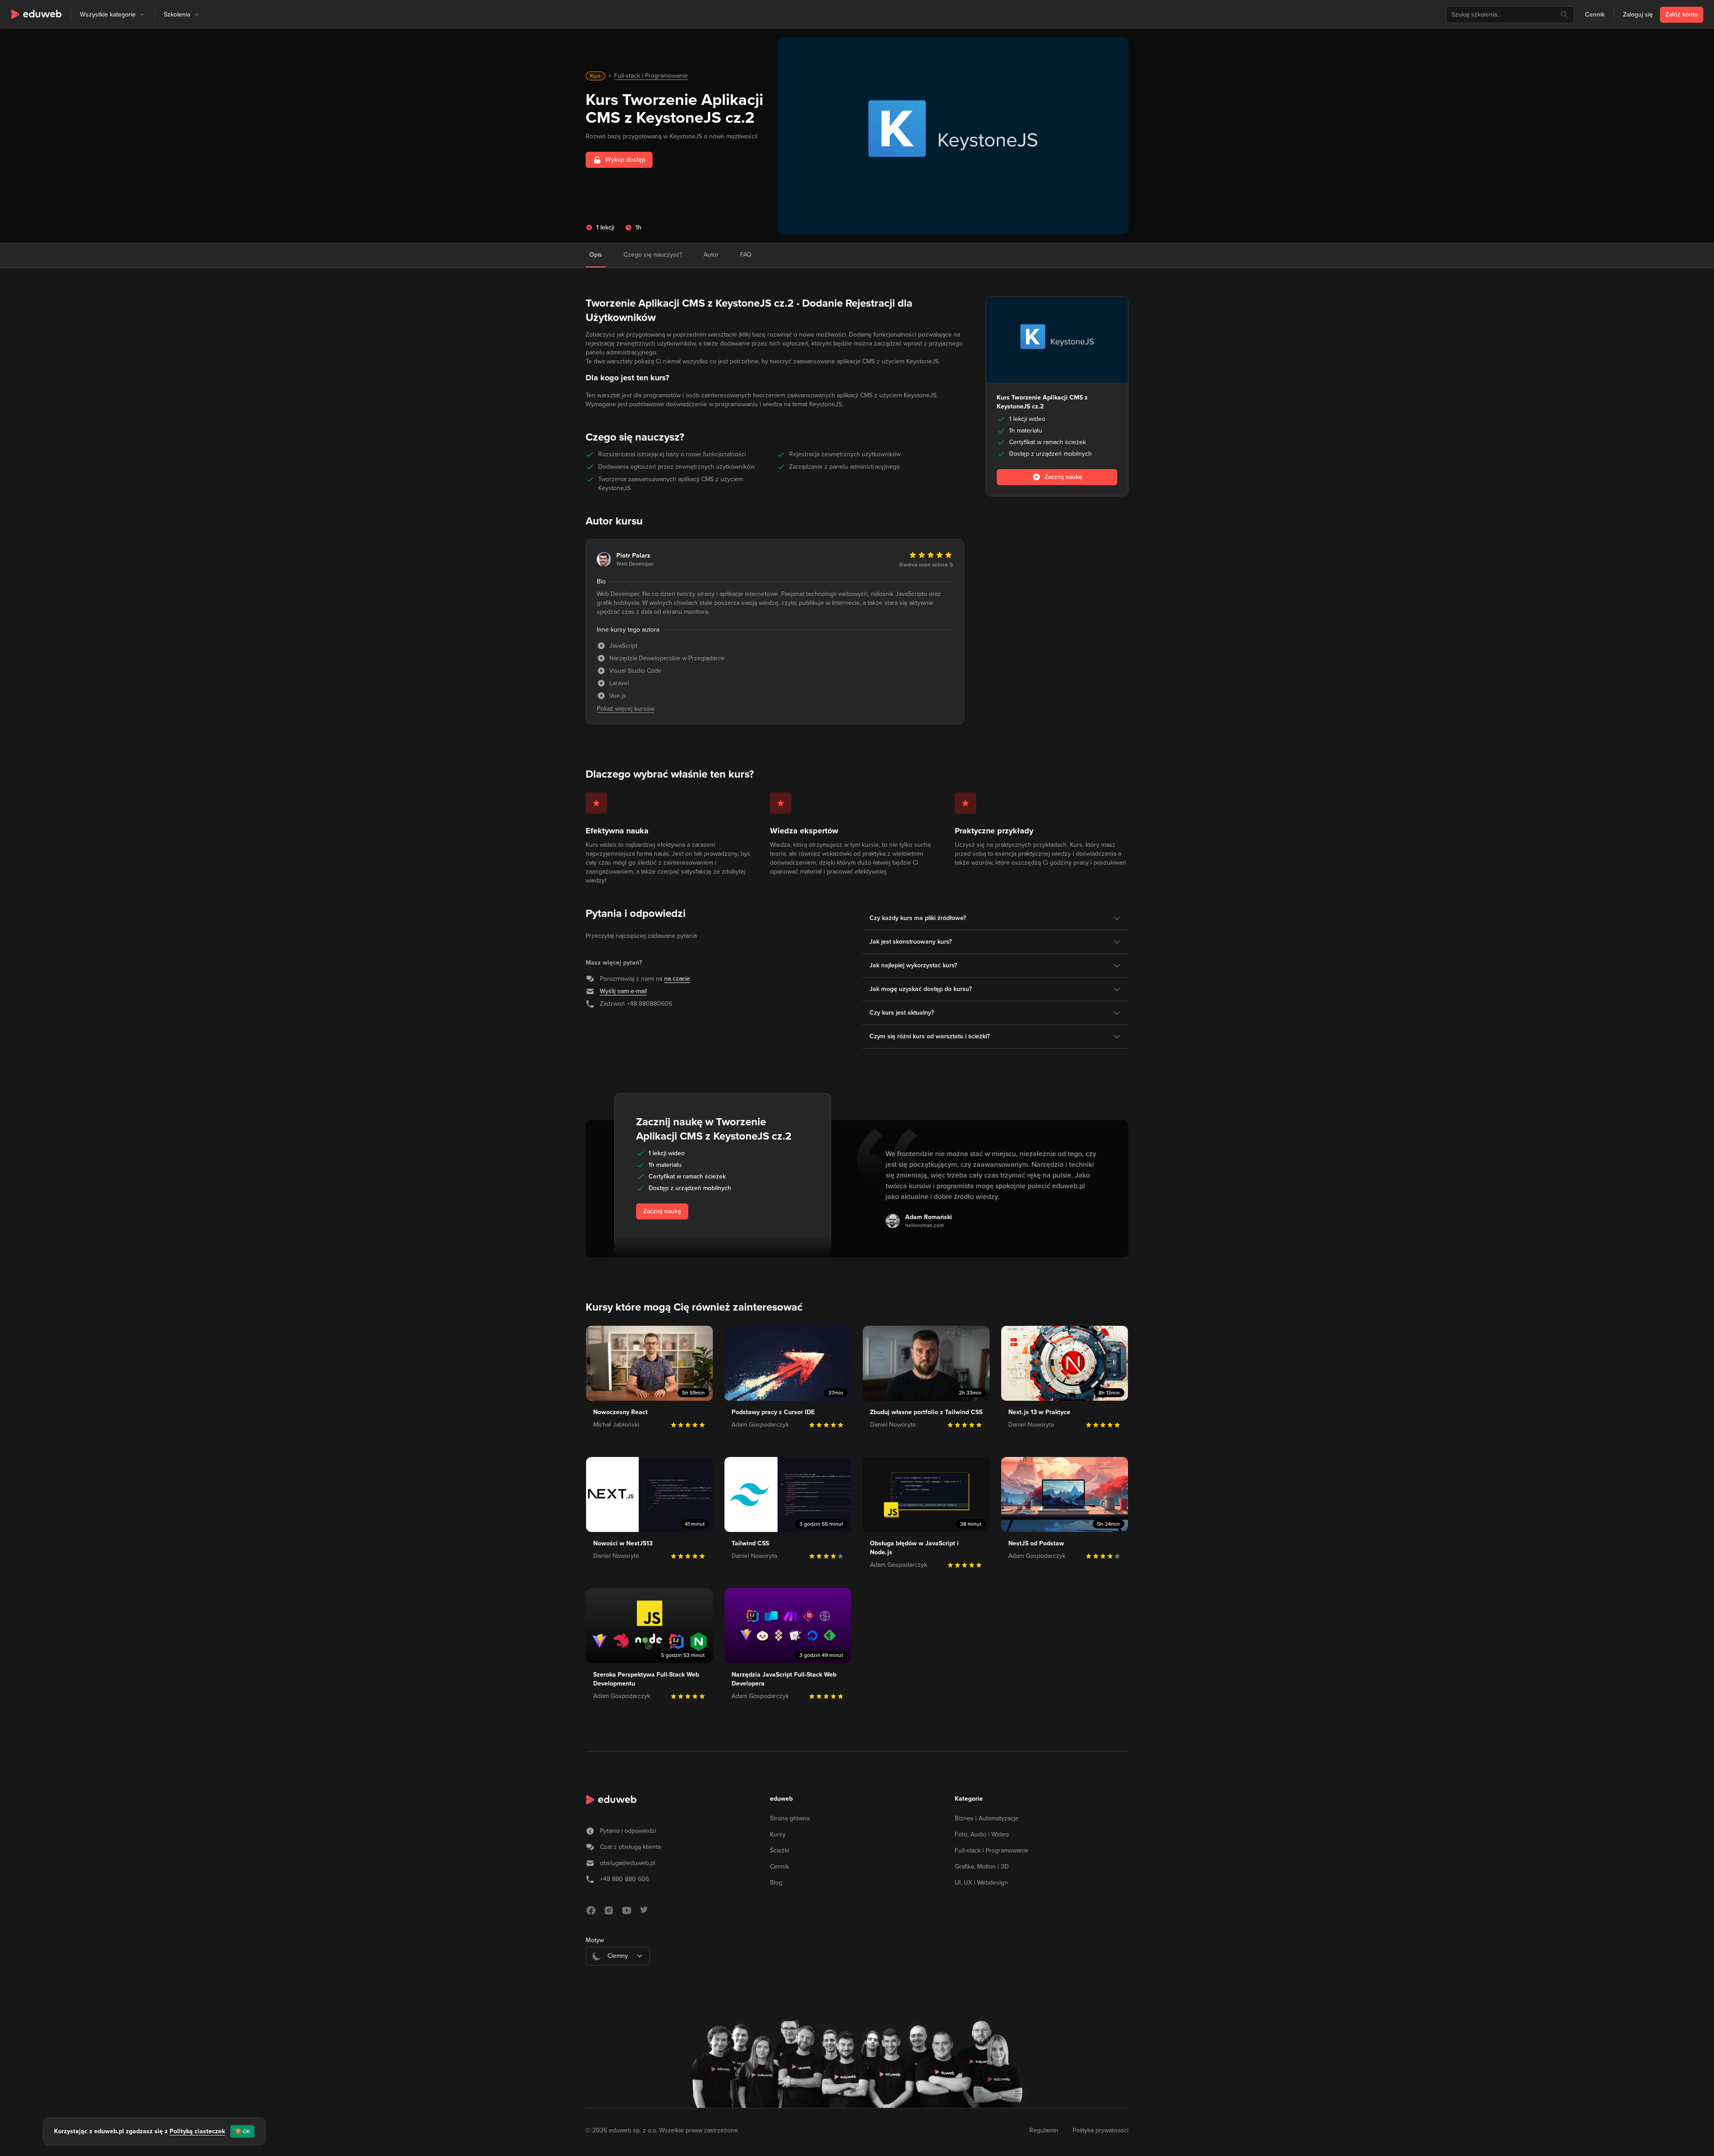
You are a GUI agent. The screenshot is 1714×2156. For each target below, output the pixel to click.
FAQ (746, 255)
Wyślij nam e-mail (623, 991)
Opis (596, 255)
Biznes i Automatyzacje (987, 1818)
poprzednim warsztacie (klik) (712, 335)
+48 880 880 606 (624, 1879)
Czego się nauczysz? (653, 255)
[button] (142, 15)
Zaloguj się (1638, 15)
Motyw (595, 1940)
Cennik (1595, 15)
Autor (711, 255)
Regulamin (1044, 2130)
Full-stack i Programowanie (651, 76)
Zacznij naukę (662, 1211)
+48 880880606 (649, 1004)
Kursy (778, 1834)
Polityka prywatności (1100, 2130)
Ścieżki (780, 1850)
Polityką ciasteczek (197, 2131)
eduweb (781, 1799)
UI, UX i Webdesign (981, 1883)
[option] (618, 1978)
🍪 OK (242, 2131)
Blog (776, 1883)
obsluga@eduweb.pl (628, 1863)
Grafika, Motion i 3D (982, 1867)
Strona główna (790, 1818)
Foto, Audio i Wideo (982, 1834)
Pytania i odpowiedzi (628, 1831)
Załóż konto (1682, 15)
